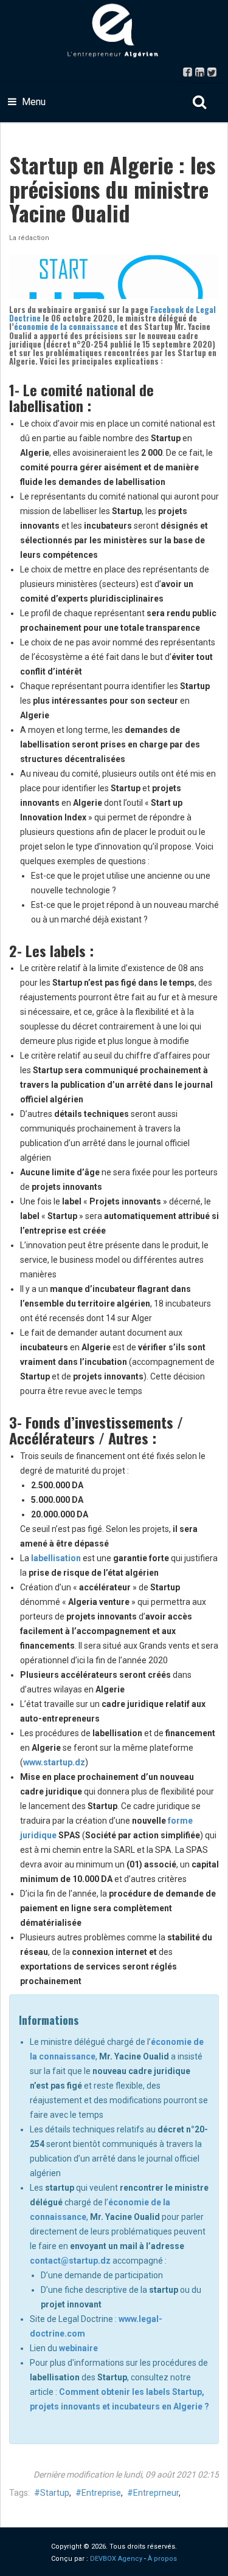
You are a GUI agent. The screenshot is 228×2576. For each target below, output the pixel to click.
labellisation (56, 1558)
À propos (162, 2559)
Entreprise (101, 2493)
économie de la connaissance (66, 326)
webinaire (78, 2348)
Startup (55, 2493)
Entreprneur (156, 2493)
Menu (33, 102)
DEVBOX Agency (116, 2559)
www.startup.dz (54, 1762)
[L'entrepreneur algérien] (114, 30)
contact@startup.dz (70, 2261)
